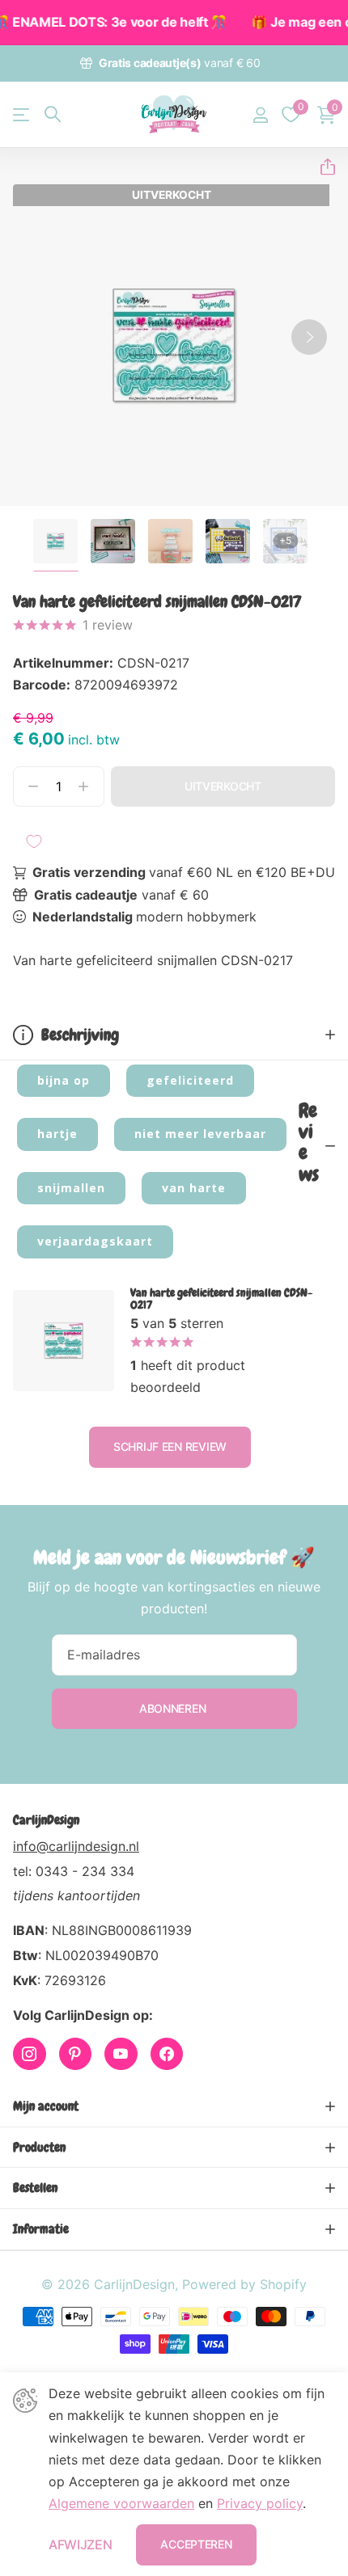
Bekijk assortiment (22, 114)
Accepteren (196, 2544)
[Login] (260, 115)
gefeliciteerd (190, 1080)
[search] (53, 114)
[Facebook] (167, 2054)
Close (174, 2106)
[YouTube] (121, 2054)
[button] (321, 167)
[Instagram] (30, 2054)
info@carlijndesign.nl (76, 1846)
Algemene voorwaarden (121, 2503)
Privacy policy (260, 2503)
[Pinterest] (76, 2054)
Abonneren (174, 1708)
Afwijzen (80, 2544)
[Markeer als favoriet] (34, 841)
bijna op (64, 1080)
